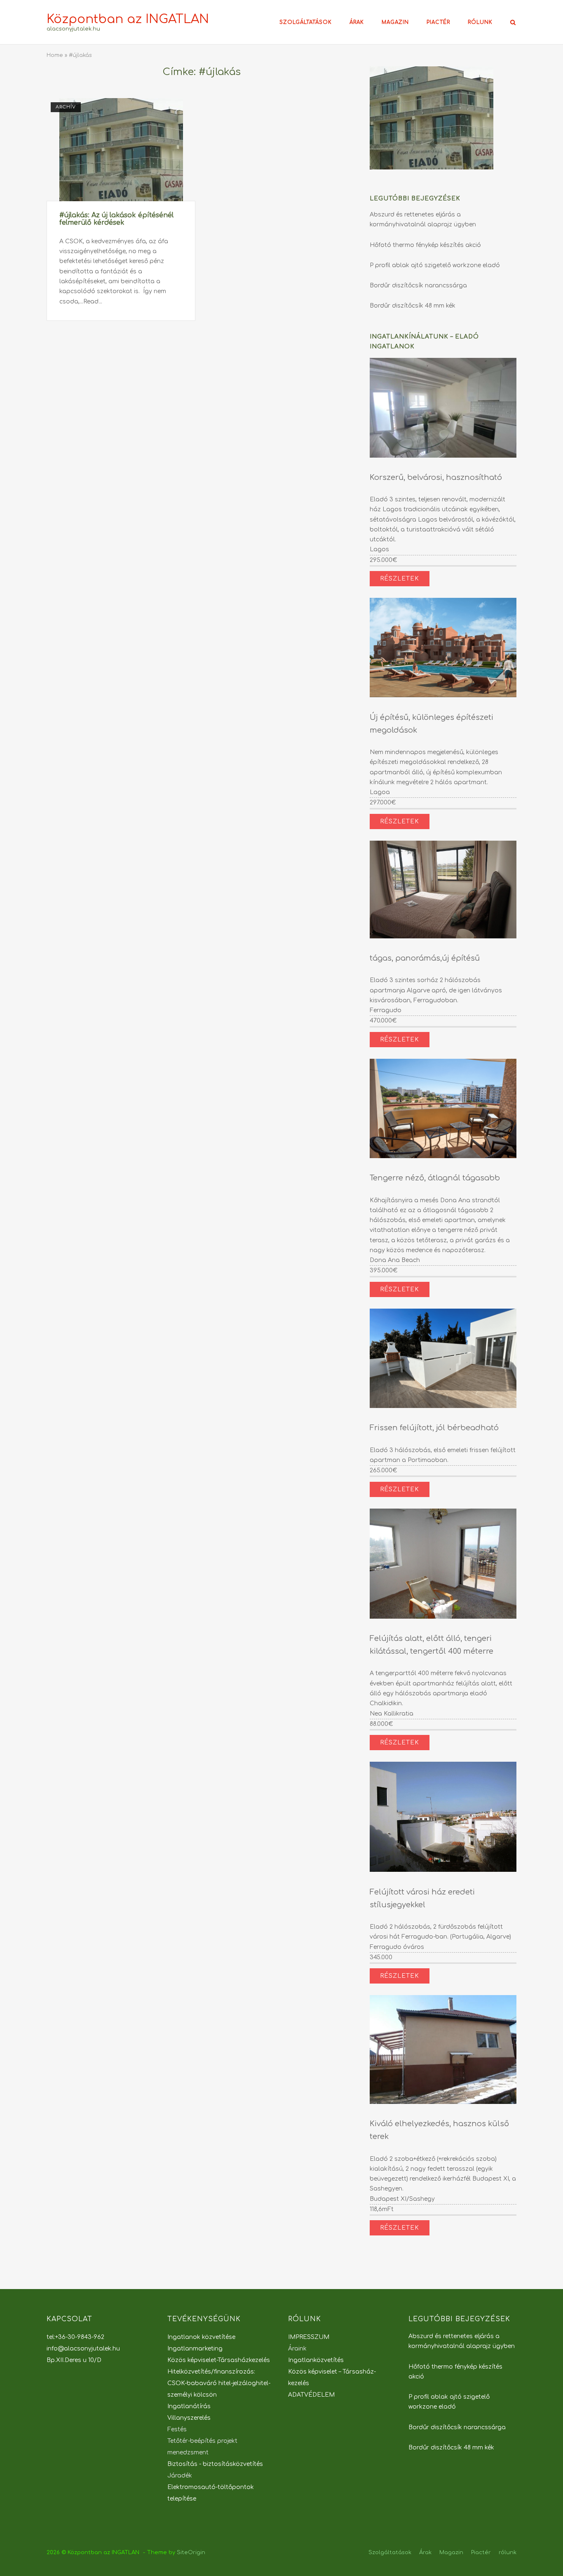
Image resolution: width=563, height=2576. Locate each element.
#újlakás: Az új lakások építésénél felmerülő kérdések (116, 219)
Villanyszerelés (189, 2418)
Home (55, 55)
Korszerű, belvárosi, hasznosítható (436, 477)
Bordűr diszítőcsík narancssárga (418, 286)
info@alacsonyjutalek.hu (83, 2349)
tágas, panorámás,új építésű (425, 958)
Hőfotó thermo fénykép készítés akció (425, 245)
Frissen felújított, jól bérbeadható (434, 1428)
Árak (357, 22)
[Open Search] (513, 23)
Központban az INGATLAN (128, 19)
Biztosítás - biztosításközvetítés (215, 2464)
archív (66, 107)
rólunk (480, 22)
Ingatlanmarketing (195, 2349)
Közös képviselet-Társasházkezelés (219, 2360)
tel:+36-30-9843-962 (75, 2337)
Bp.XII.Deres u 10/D (74, 2360)
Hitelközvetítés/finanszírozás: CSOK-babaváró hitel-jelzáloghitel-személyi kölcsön (219, 2383)
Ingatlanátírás (189, 2406)
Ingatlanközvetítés (316, 2360)
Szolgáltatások (306, 22)
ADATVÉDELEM (311, 2395)
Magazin (395, 22)
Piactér (438, 22)
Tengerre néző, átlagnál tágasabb (435, 1178)
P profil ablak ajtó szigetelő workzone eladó (435, 265)
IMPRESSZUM (309, 2337)
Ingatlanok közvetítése (201, 2337)
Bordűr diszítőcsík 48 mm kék (413, 306)
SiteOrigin (191, 2552)
